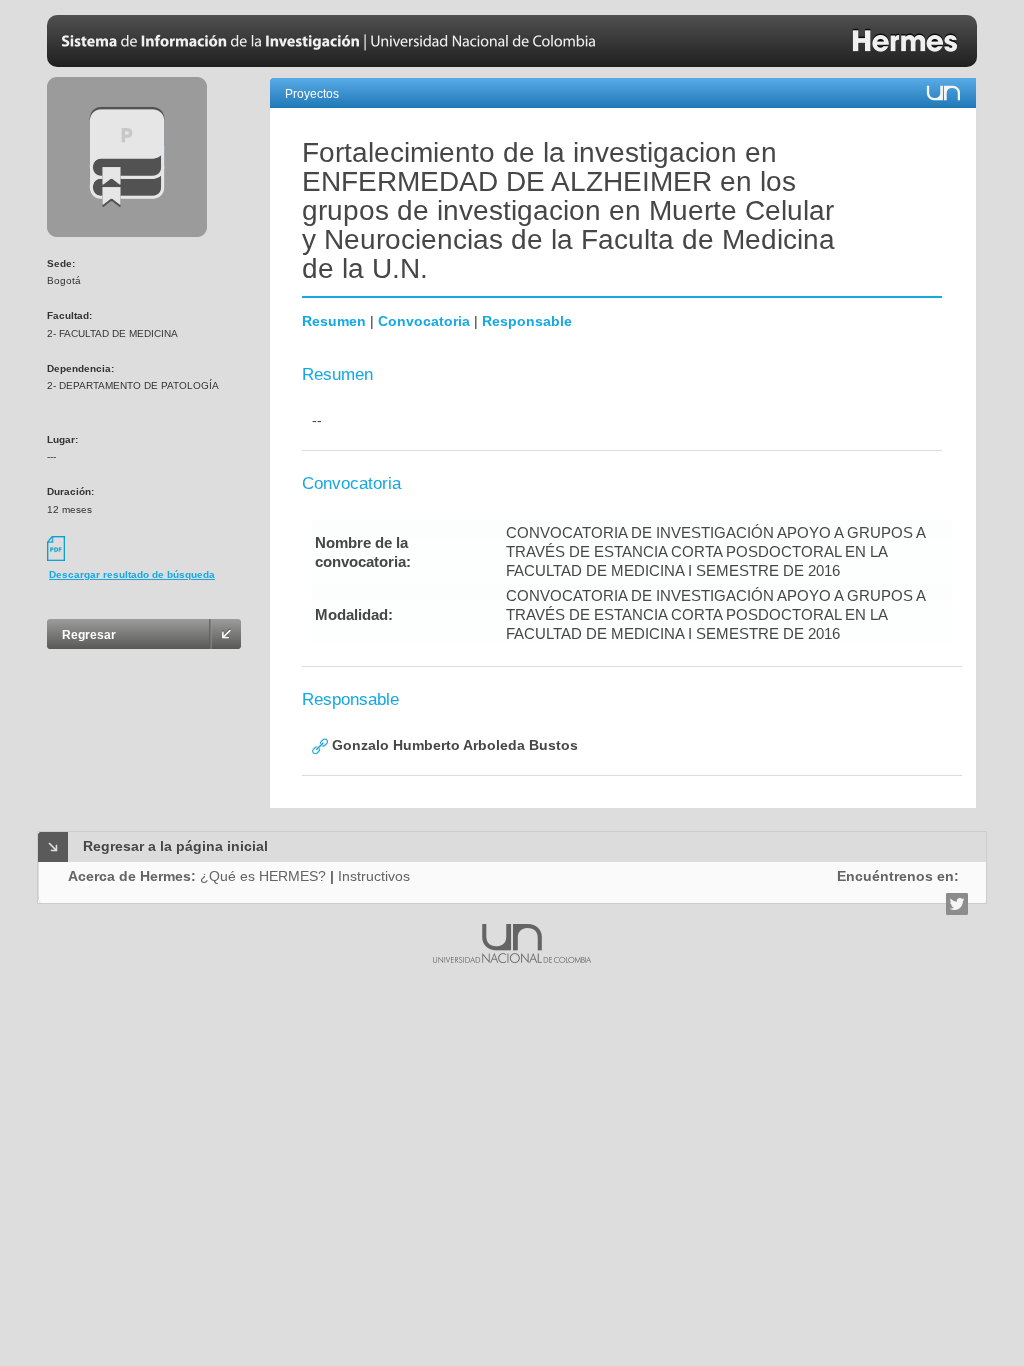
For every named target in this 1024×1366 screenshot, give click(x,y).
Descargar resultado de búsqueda (132, 574)
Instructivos (374, 876)
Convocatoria (424, 321)
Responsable (527, 321)
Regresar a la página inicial (175, 846)
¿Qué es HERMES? (263, 876)
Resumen (334, 321)
